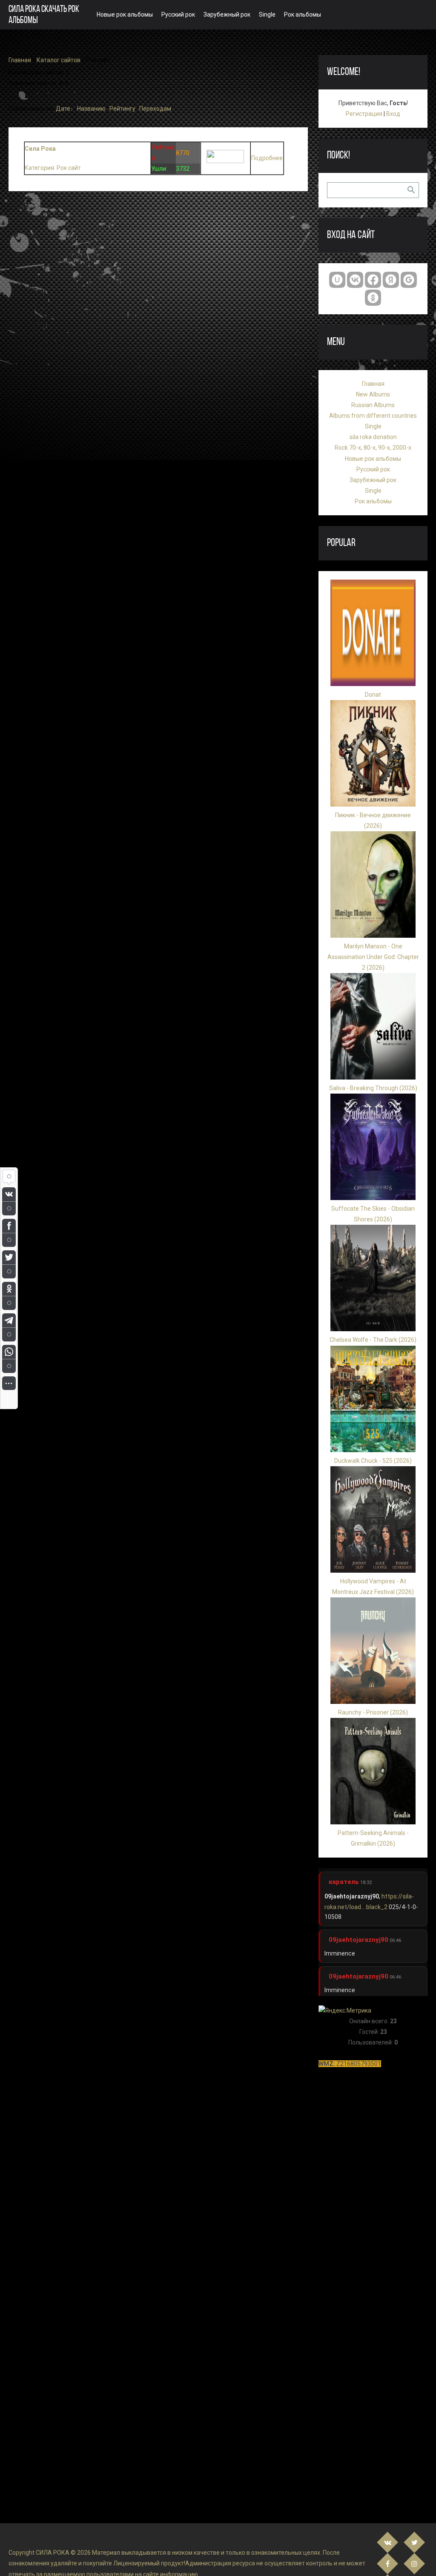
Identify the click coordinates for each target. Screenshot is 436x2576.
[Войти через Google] (409, 280)
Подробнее (267, 158)
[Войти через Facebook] (373, 280)
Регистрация (364, 114)
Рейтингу (122, 109)
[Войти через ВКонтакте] (355, 280)
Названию (91, 109)
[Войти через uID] (337, 280)
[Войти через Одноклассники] (373, 298)
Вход (393, 114)
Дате (63, 109)
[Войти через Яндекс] (391, 280)
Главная (20, 60)
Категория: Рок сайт (53, 168)
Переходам (155, 109)
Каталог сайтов (59, 60)
